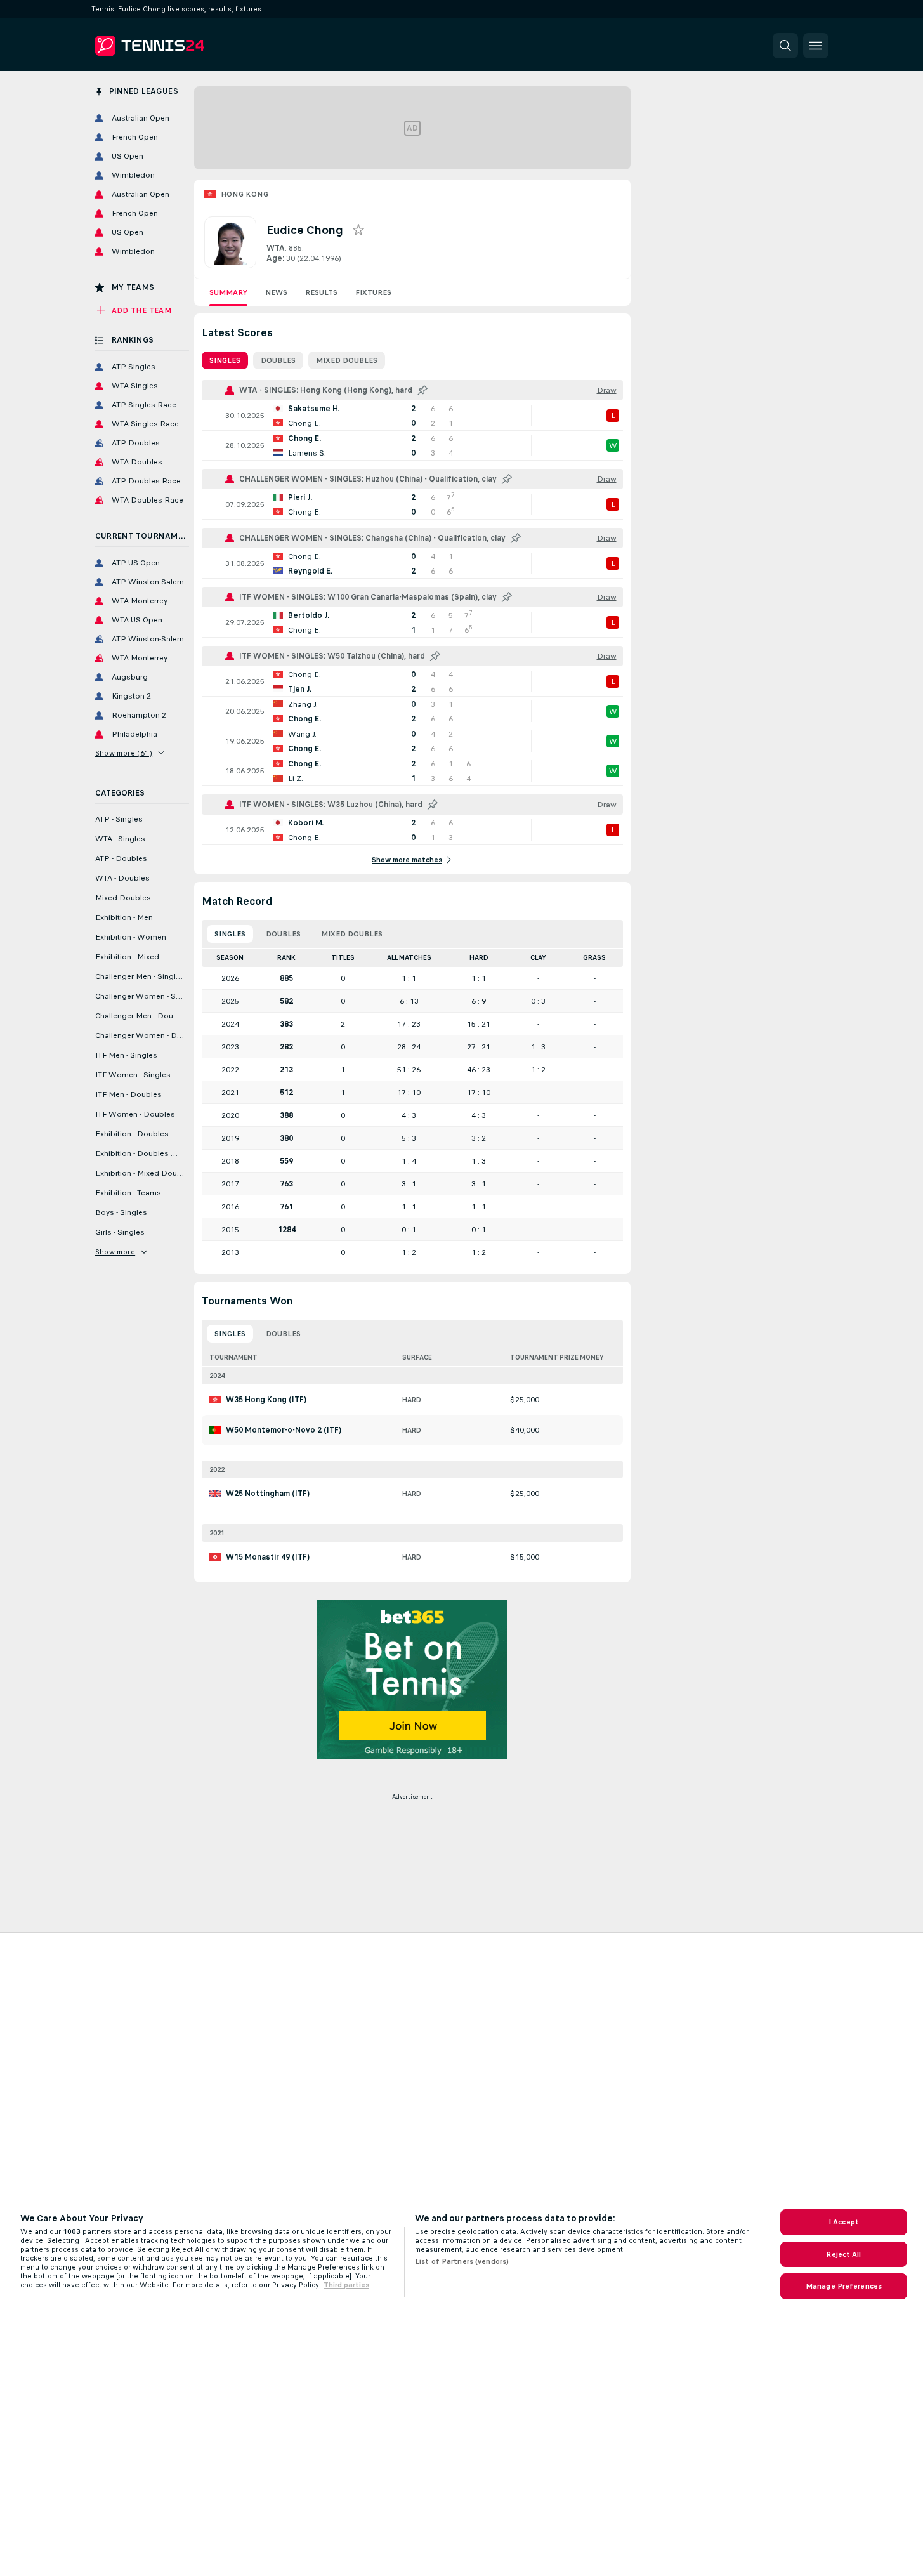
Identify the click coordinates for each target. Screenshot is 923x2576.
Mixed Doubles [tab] (347, 360)
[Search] (785, 46)
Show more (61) (124, 753)
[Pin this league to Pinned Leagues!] (422, 390)
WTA (276, 248)
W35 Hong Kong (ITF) (266, 1400)
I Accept (844, 2222)
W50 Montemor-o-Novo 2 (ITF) (284, 1430)
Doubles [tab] (278, 360)
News (276, 292)
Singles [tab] (225, 360)
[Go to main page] (182, 46)
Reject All (843, 2254)
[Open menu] (816, 46)
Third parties (346, 2285)
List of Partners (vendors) (462, 2261)
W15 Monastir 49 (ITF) (268, 1557)
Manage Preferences (844, 2286)
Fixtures (373, 292)
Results (321, 292)
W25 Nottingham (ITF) (268, 1494)
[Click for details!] (412, 416)
